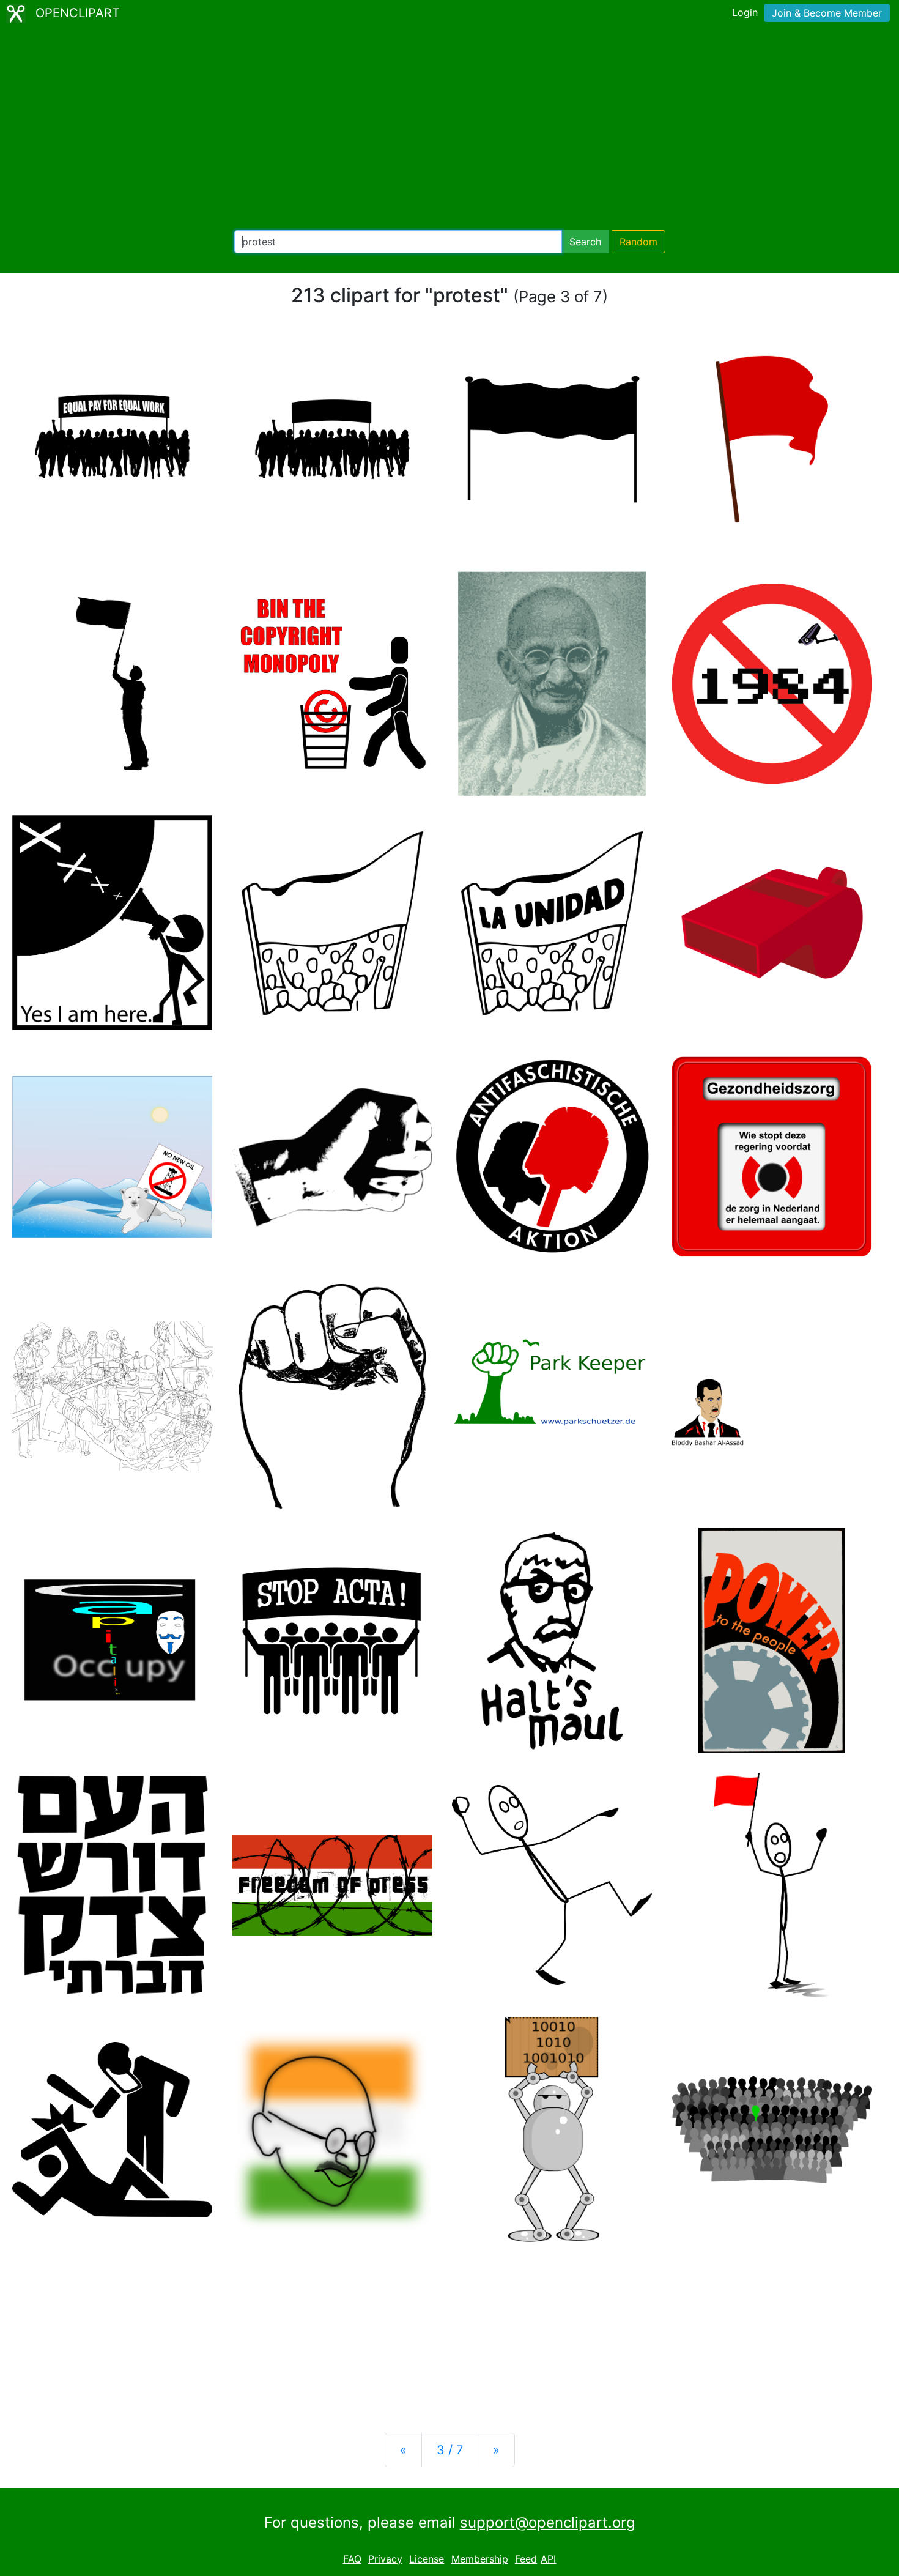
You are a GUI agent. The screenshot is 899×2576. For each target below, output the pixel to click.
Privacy (385, 2559)
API (548, 2559)
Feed (526, 2559)
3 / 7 (450, 2450)
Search (585, 242)
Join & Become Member (827, 13)
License (427, 2559)
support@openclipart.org (548, 2522)
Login (745, 12)
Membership (480, 2559)
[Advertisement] (449, 128)
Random (638, 242)
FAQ (352, 2559)
